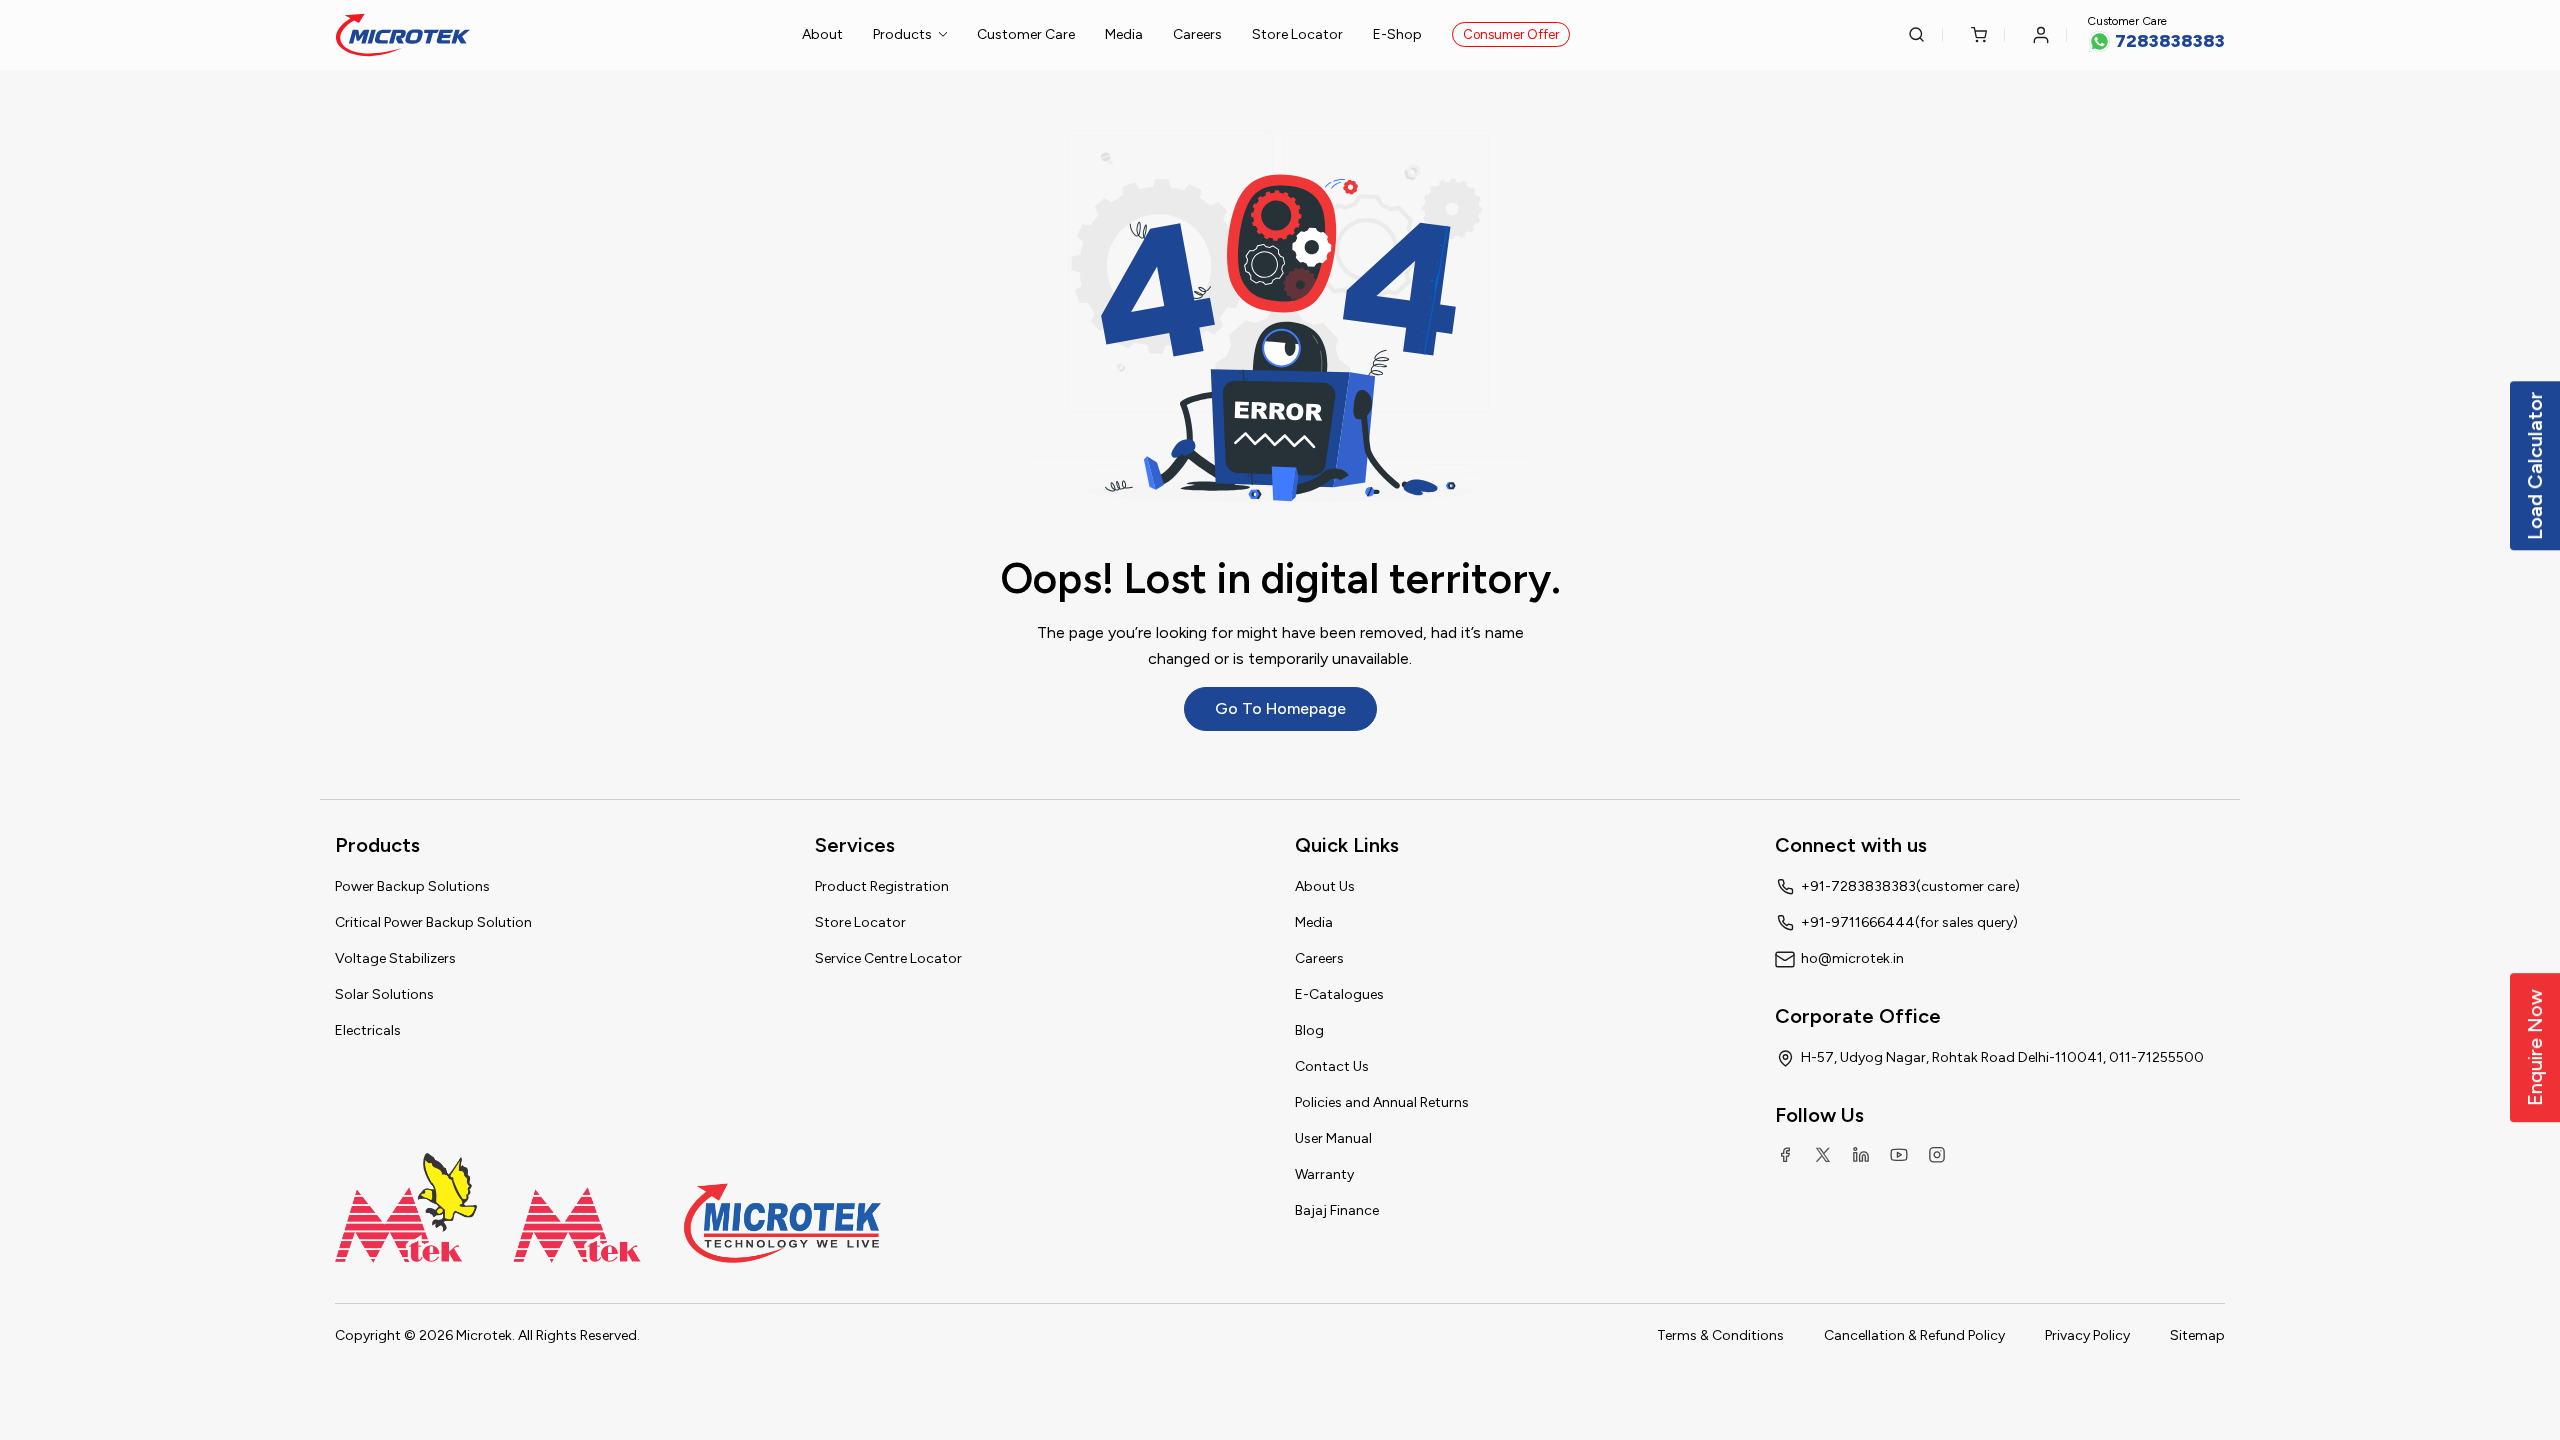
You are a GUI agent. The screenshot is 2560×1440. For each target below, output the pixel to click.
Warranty (1324, 1174)
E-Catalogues (1339, 994)
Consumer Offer (1511, 34)
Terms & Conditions (1720, 1335)
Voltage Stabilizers (395, 958)
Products (902, 34)
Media (1124, 34)
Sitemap (2197, 1335)
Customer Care (1026, 34)
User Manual (1333, 1138)
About (822, 34)
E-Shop (1397, 34)
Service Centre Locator (888, 958)
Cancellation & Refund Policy (1914, 1335)
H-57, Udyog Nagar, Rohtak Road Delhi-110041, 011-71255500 (2002, 1057)
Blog (1309, 1030)
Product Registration (882, 886)
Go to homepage (1280, 708)
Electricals (368, 1030)
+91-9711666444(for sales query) (1909, 922)
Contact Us (1332, 1066)
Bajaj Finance (1337, 1210)
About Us (1325, 886)
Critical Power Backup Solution (433, 922)
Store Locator (1297, 34)
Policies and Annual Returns (1382, 1102)
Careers (1197, 34)
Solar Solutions (384, 994)
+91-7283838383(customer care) (1910, 886)
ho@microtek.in (1852, 958)
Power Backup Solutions (412, 886)
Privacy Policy (2087, 1335)
